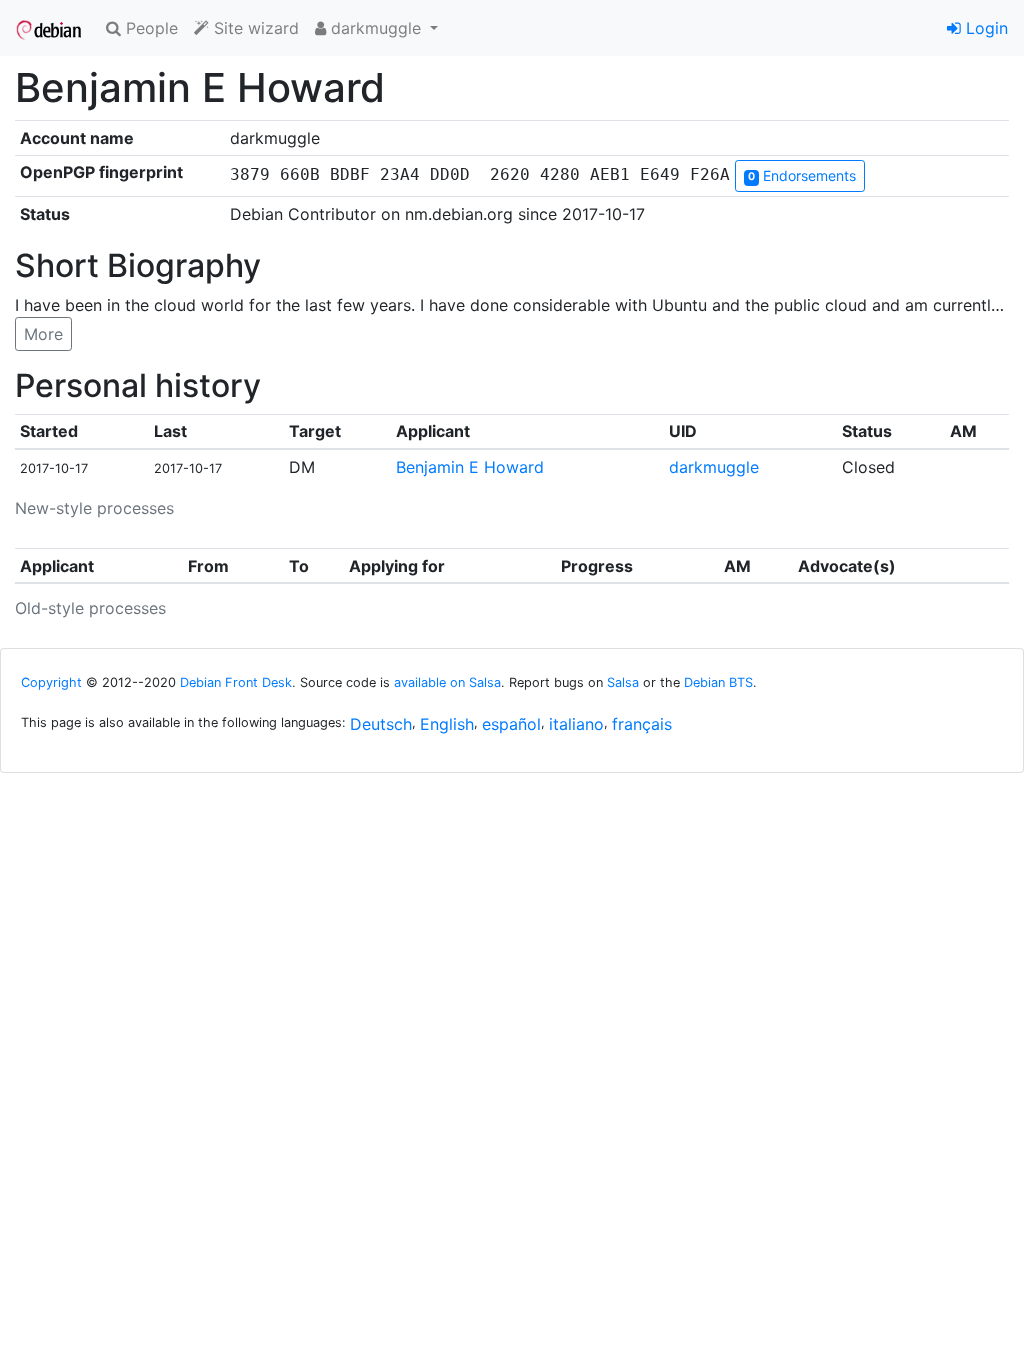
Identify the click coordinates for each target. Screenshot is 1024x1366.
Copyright (51, 682)
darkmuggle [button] (376, 28)
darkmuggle (714, 467)
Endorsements (802, 175)
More (43, 334)
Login (984, 28)
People (149, 28)
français (642, 724)
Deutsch (381, 724)
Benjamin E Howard (470, 467)
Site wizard (254, 28)
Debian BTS (718, 682)
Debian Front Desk (236, 682)
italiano (576, 724)
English (447, 724)
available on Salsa (447, 682)
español (511, 724)
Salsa (623, 682)
